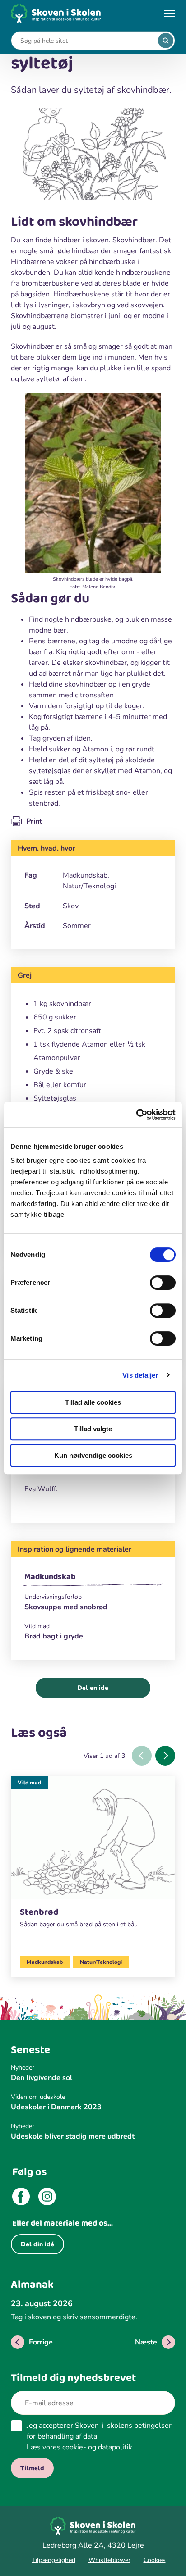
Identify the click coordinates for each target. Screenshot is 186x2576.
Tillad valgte (93, 1429)
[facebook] (21, 2198)
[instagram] (47, 2198)
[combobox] (86, 41)
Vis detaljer (140, 1375)
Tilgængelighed (54, 2560)
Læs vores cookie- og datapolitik (79, 2447)
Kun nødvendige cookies (93, 1455)
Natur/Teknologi (101, 1962)
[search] (166, 41)
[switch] (163, 1283)
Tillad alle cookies (93, 1402)
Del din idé (37, 2244)
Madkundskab (50, 1577)
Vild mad (29, 1783)
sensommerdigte (108, 2317)
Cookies (155, 2560)
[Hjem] (56, 14)
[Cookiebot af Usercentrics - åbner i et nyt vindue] (136, 1115)
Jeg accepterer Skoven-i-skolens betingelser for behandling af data (99, 2436)
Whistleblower (109, 2560)
